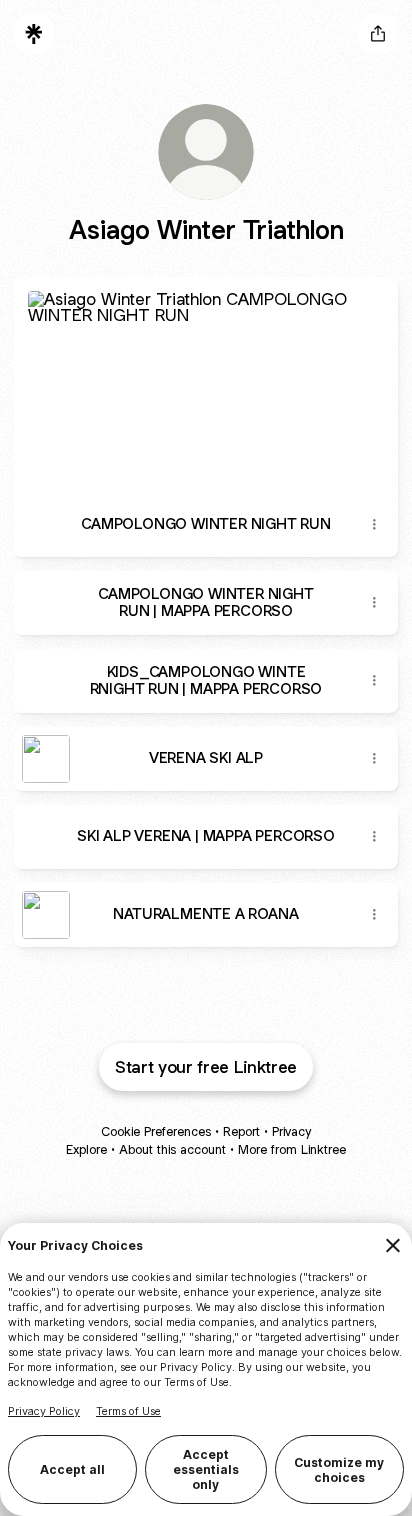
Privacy (291, 1131)
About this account (172, 1149)
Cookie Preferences (156, 1131)
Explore (86, 1149)
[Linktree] (34, 34)
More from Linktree (292, 1149)
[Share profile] (378, 34)
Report (241, 1131)
